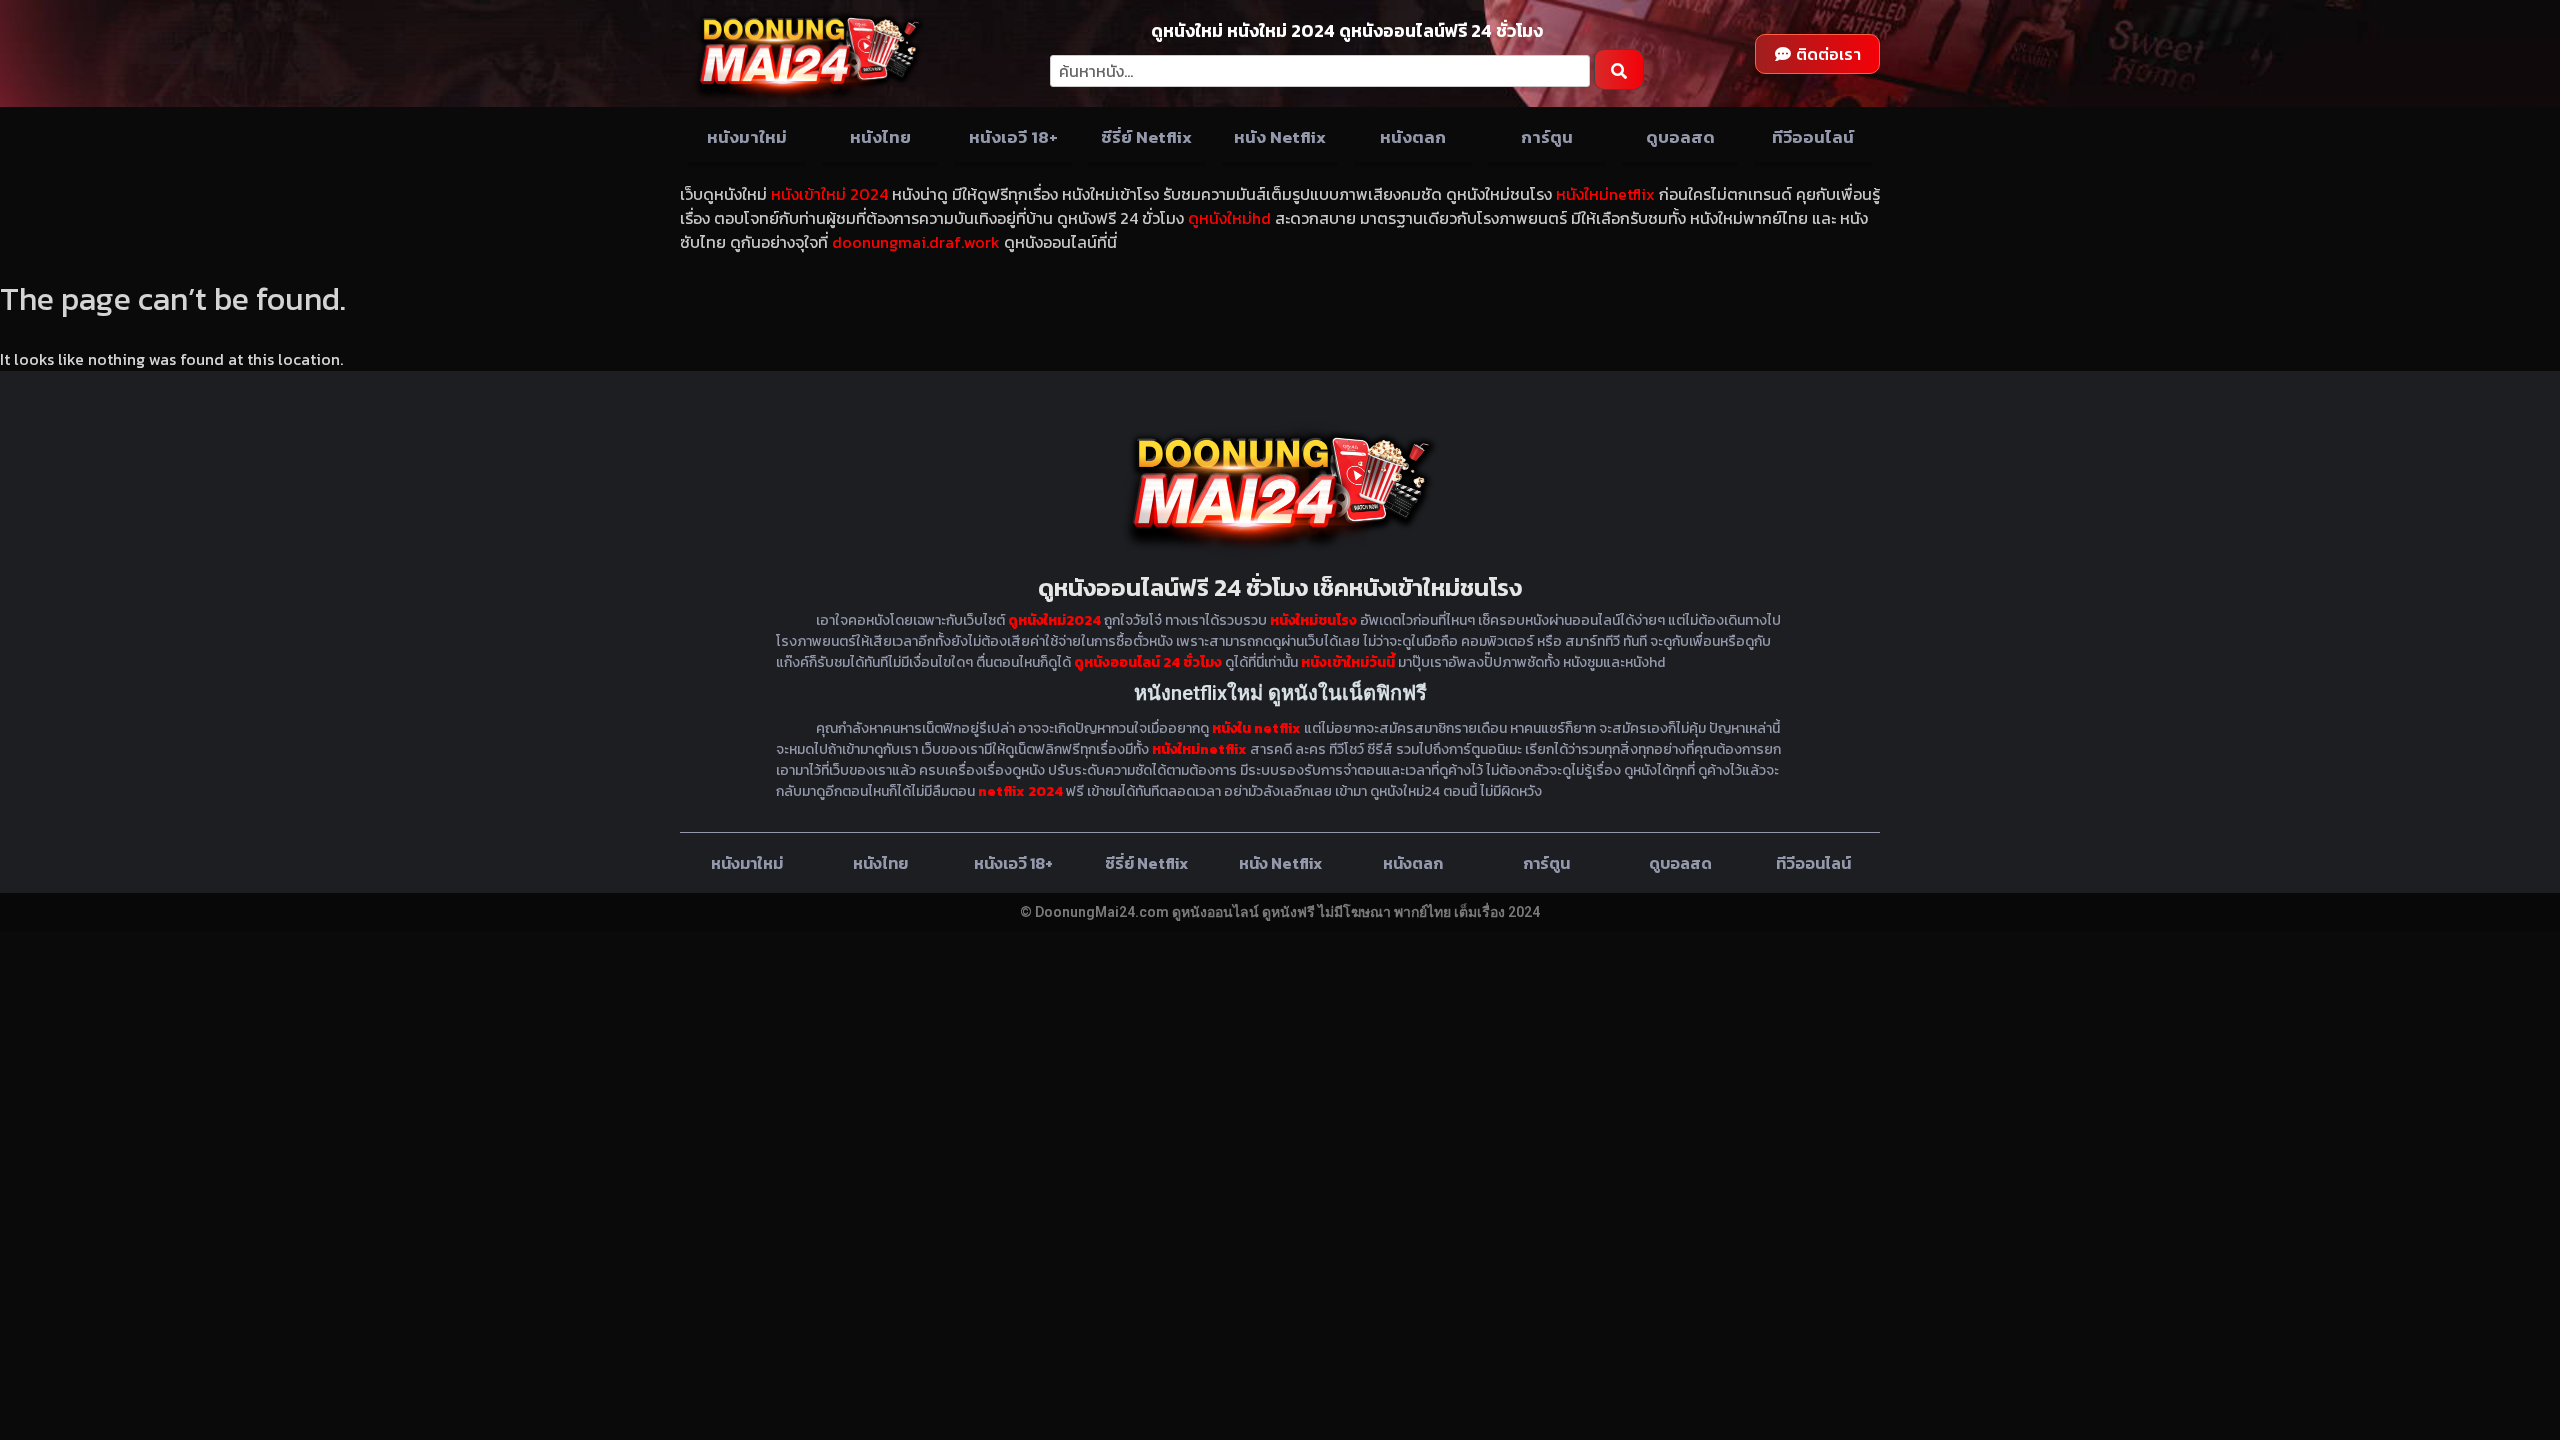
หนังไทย (880, 137)
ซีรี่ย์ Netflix (1146, 137)
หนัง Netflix (1280, 137)
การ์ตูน (1547, 137)
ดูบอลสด (1680, 137)
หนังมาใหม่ (747, 137)
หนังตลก (1413, 137)
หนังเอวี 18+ (1013, 137)
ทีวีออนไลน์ (1813, 137)
